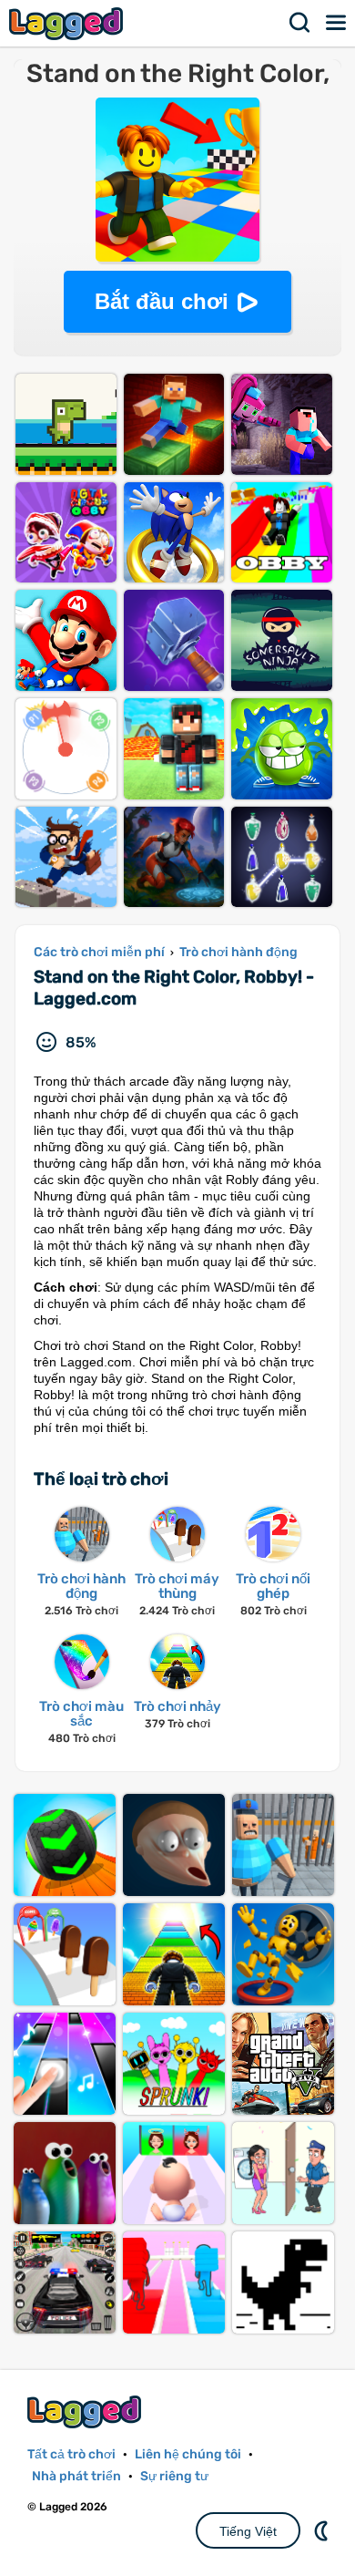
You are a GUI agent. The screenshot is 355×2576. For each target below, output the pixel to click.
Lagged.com (86, 2411)
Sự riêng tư (174, 2476)
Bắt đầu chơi (162, 301)
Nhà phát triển (76, 2476)
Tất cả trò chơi (71, 2454)
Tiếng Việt (248, 2531)
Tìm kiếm (300, 23)
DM (323, 2530)
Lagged (68, 23)
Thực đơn (337, 23)
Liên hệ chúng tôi (188, 2454)
